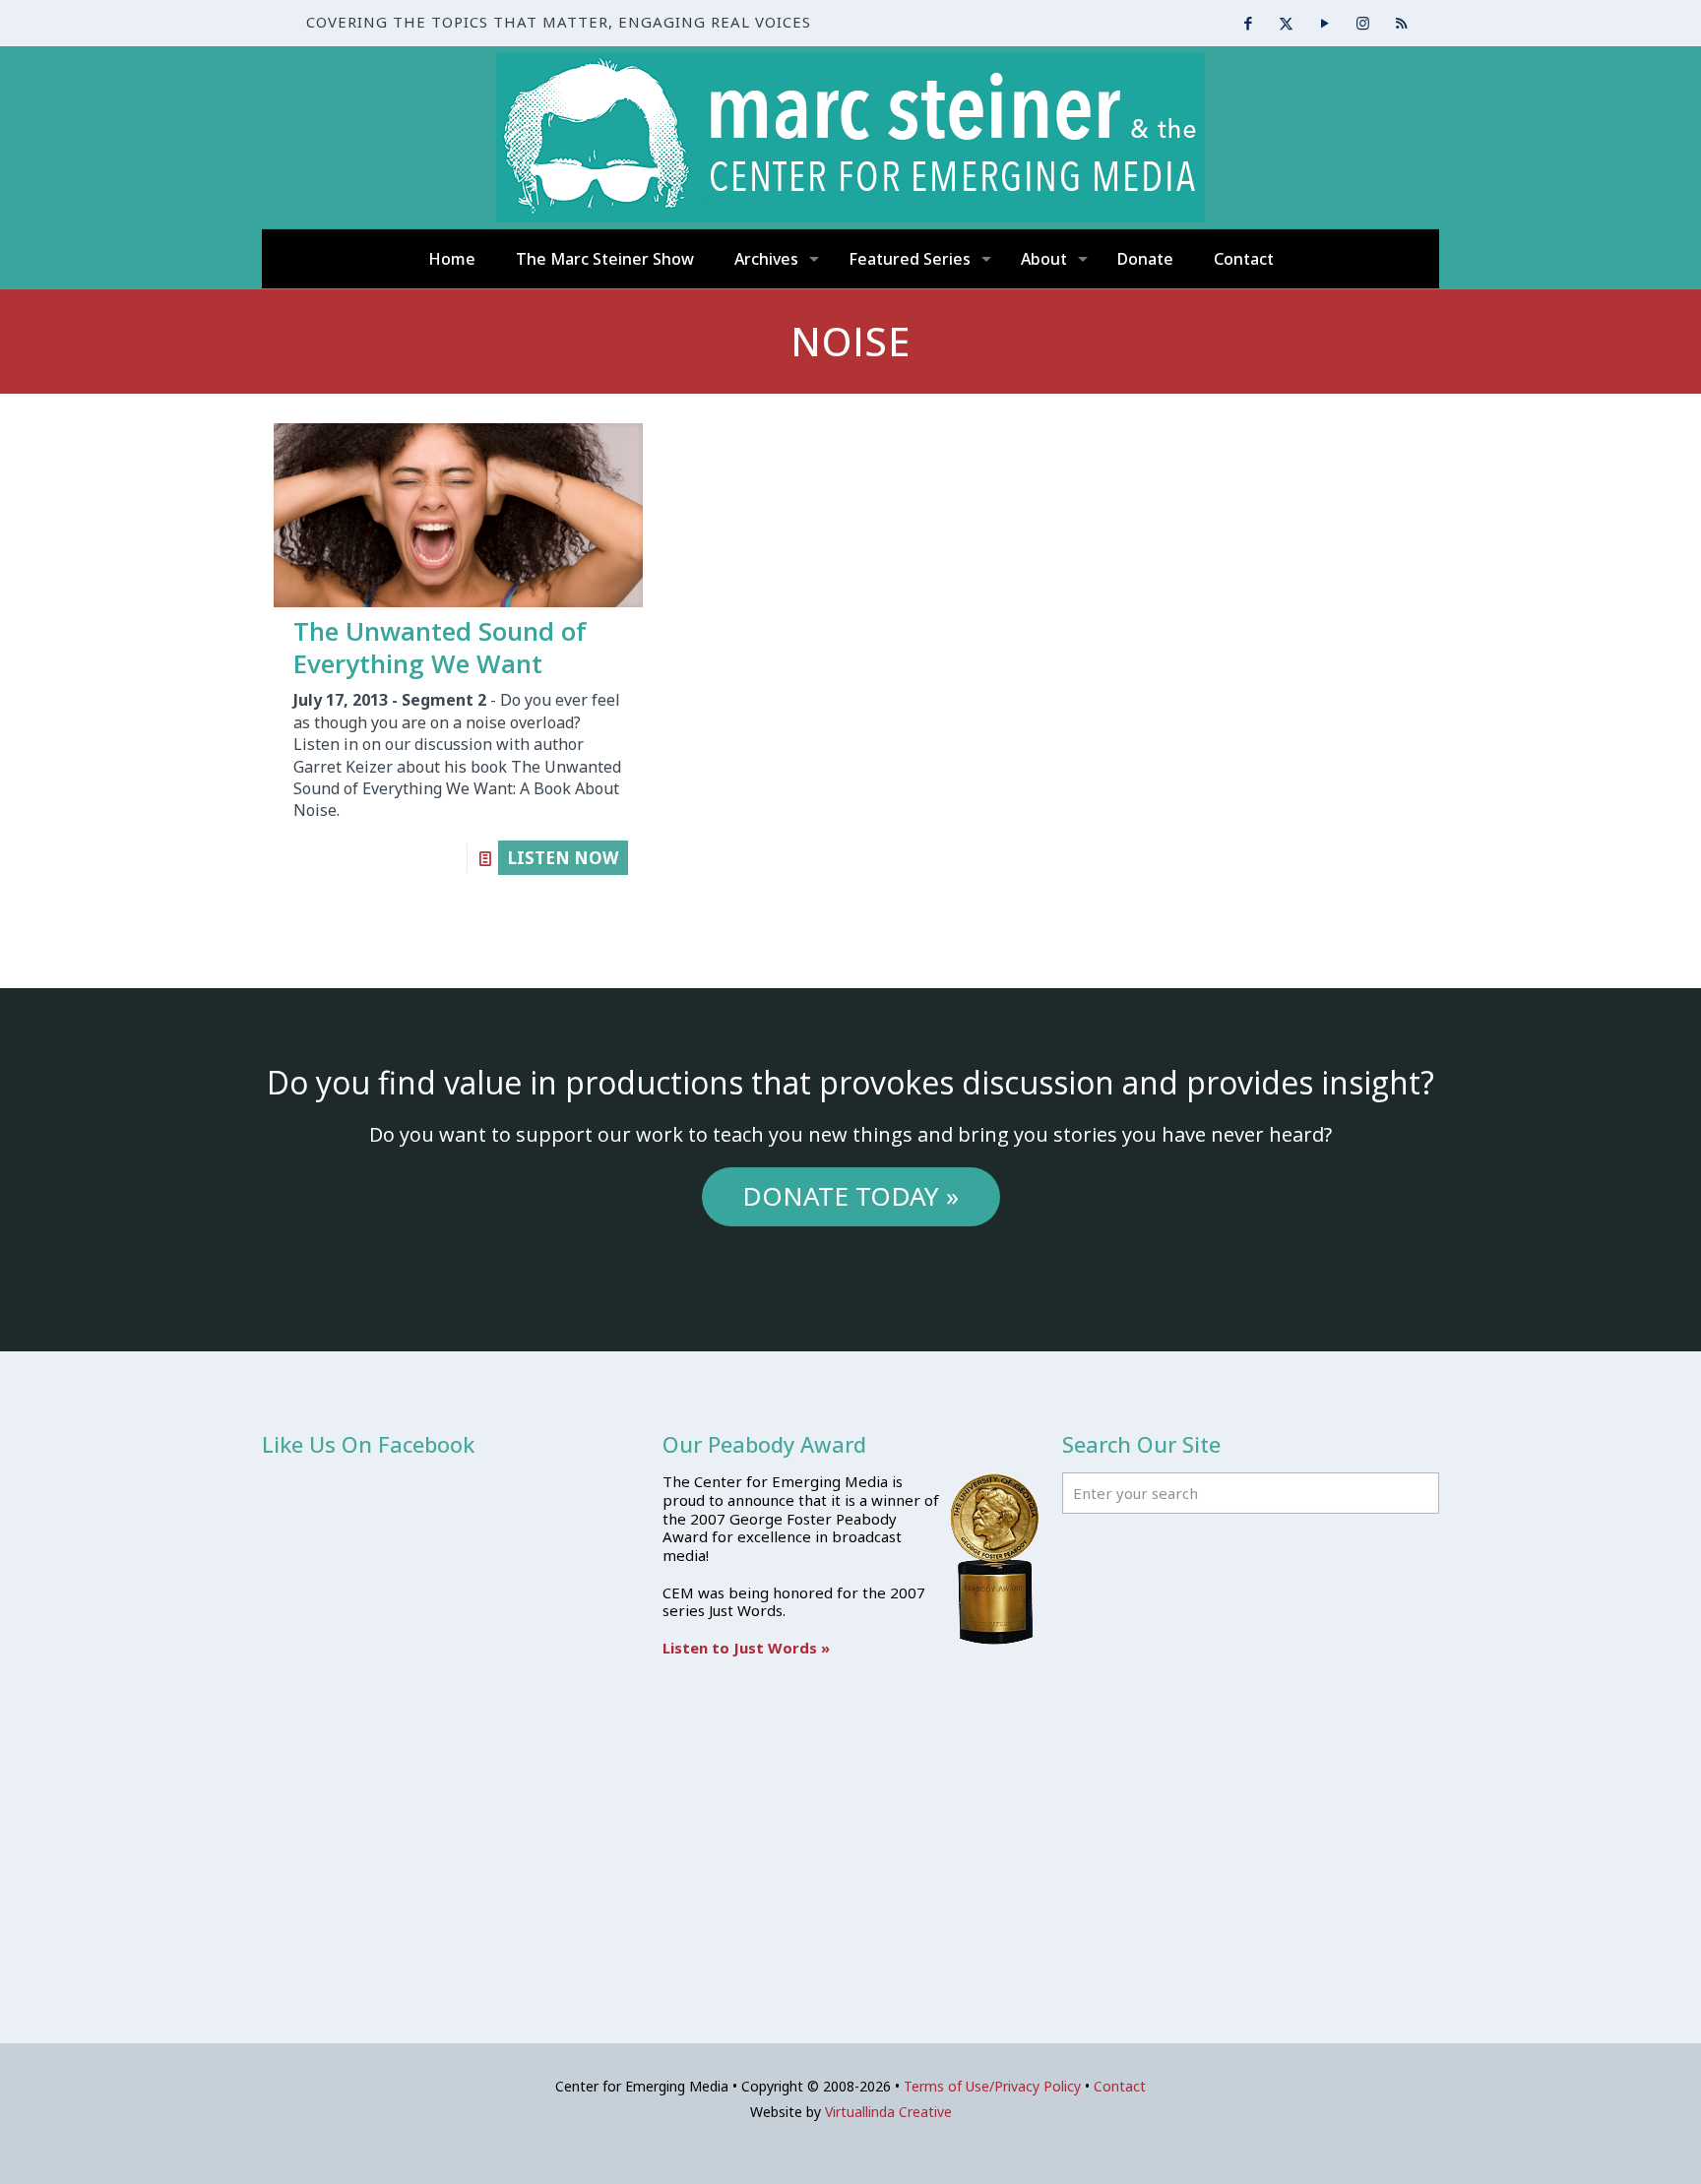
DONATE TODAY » (850, 1196)
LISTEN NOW (563, 858)
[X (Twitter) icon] (1286, 23)
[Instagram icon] (1363, 23)
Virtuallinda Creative (888, 2112)
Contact (1120, 2086)
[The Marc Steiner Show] (850, 137)
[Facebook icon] (1248, 23)
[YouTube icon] (1324, 23)
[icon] (1401, 23)
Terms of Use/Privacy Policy (992, 2086)
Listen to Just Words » (746, 1648)
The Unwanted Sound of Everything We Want (440, 647)
